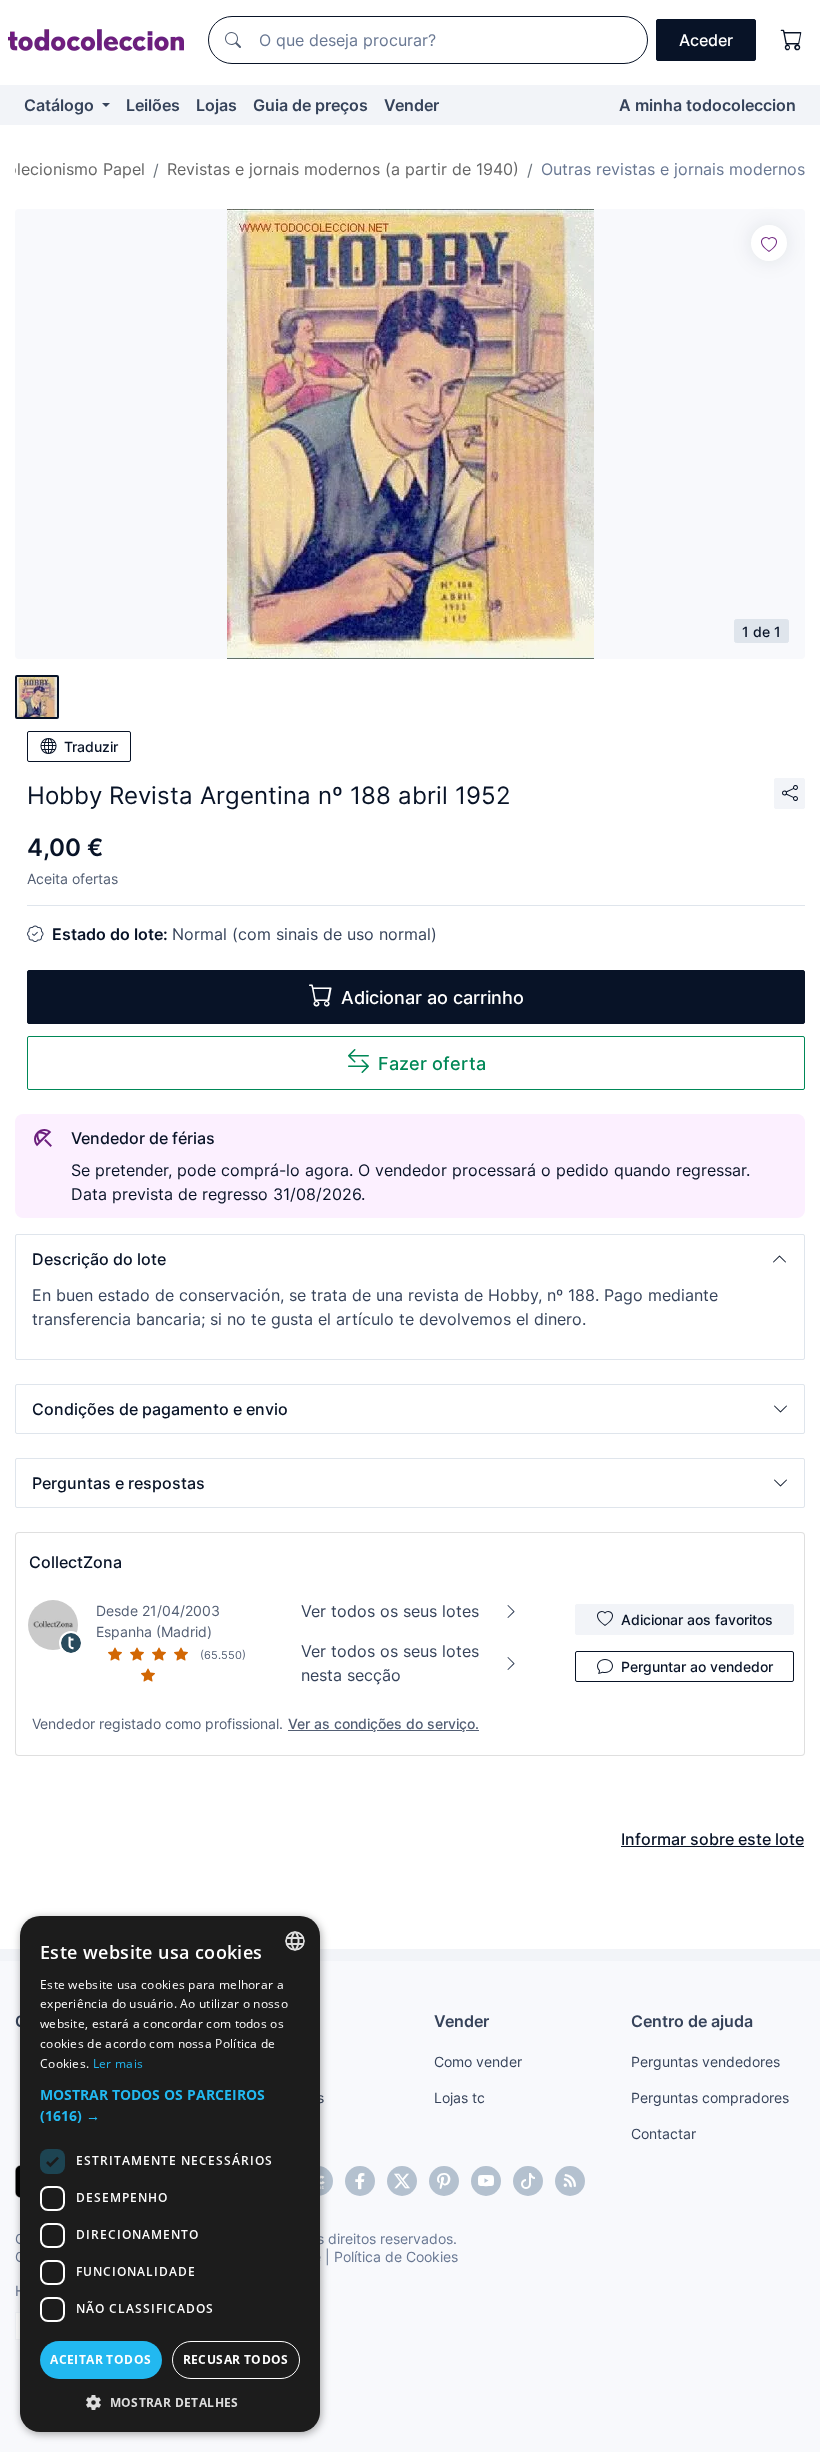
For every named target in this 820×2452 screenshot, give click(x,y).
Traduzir (91, 746)
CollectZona (75, 1562)
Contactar (663, 2133)
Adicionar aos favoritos (697, 1619)
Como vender (478, 2061)
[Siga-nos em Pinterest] (444, 2181)
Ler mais (118, 2063)
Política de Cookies (396, 2256)
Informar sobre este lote (712, 1839)
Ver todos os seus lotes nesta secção (390, 1663)
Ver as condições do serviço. (383, 1723)
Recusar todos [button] (236, 2359)
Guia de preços (310, 105)
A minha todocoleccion (707, 105)
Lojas (216, 105)
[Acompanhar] (769, 243)
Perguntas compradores (710, 2097)
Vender (411, 105)
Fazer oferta (432, 1063)
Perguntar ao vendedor (697, 1666)
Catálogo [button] (61, 105)
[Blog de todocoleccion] (570, 2181)
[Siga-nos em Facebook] (360, 2181)
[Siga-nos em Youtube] (486, 2181)
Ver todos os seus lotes (390, 1611)
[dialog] (170, 2174)
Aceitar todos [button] (100, 2359)
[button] (410, 1259)
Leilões (153, 105)
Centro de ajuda (692, 2021)
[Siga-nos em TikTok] (528, 2181)
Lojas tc (459, 2097)
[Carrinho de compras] (792, 40)
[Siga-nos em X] (402, 2181)
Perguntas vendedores (705, 2061)
